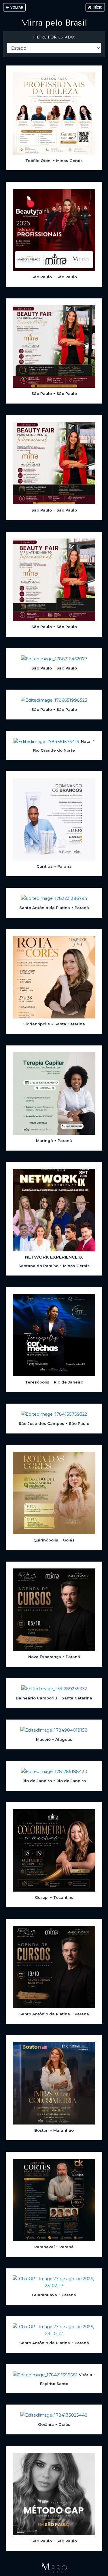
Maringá (44, 1141)
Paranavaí (44, 2247)
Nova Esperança (45, 1657)
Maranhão (64, 2130)
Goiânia (46, 2424)
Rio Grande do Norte (54, 750)
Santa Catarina (70, 1024)
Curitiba (45, 866)
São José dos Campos (41, 1423)
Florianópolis (37, 1024)
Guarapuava (44, 2295)
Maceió (43, 1739)
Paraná (65, 866)
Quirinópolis (46, 1540)
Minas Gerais (69, 161)
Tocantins (63, 1897)
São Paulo (42, 277)
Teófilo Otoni (38, 161)
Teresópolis (37, 1382)
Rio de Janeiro (69, 1382)
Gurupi (42, 1897)
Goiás (69, 1540)
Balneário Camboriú (36, 1698)
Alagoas (64, 1739)
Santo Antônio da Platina (45, 908)
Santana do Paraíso (38, 1266)
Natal (86, 741)
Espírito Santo (54, 2384)
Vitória (86, 2375)
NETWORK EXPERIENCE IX (54, 1257)
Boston (41, 2130)
